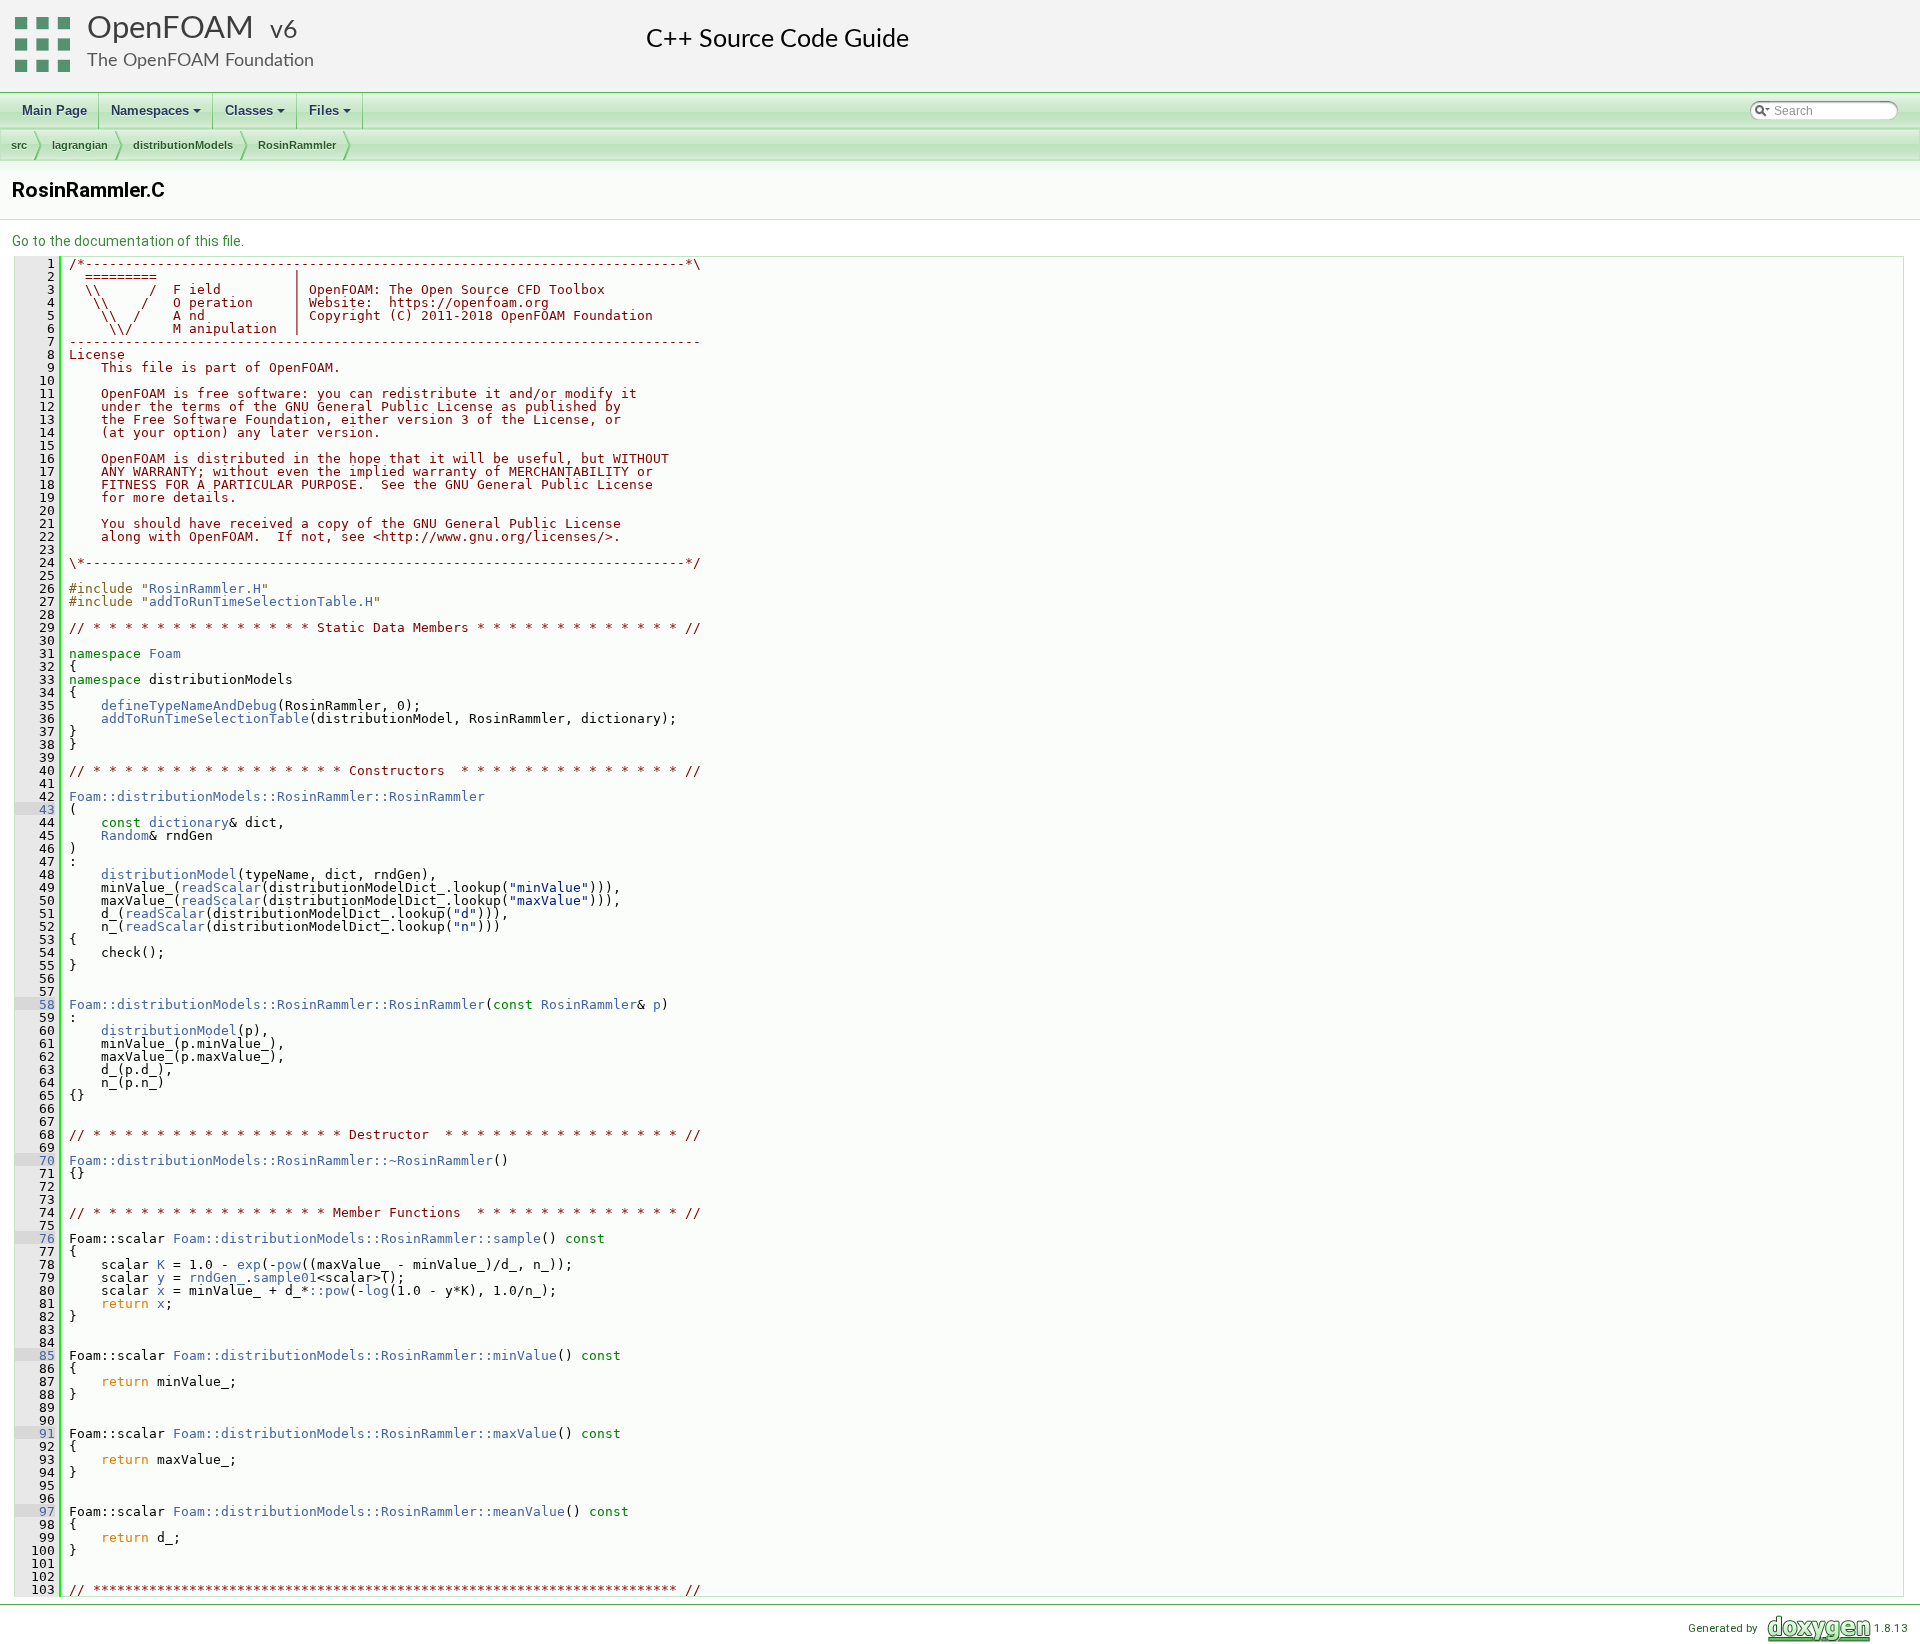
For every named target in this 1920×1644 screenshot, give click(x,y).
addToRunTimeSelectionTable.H (261, 601)
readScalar (221, 887)
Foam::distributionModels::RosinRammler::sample (357, 1238)
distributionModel (169, 874)
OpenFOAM (170, 28)
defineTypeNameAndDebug (189, 705)
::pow (329, 1290)
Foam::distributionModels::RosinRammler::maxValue (365, 1433)
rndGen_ (217, 1277)
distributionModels (183, 145)
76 (35, 1238)
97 (35, 1511)
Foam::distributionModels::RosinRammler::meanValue (369, 1511)
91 (35, 1433)
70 (35, 1160)
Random (125, 835)
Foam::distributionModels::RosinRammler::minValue (365, 1355)
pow (289, 1264)
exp (249, 1264)
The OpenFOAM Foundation (200, 60)
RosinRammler (297, 145)
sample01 (285, 1277)
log (377, 1290)
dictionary (189, 822)
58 (35, 1004)
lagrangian (80, 145)
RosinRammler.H (205, 588)
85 (35, 1355)
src (19, 145)
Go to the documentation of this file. (128, 241)
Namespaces (157, 116)
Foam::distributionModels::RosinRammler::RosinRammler (277, 796)
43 (35, 809)
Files (331, 116)
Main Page (54, 110)
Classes (256, 116)
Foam (165, 653)
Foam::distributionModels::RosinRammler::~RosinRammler (281, 1160)
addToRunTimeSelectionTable (205, 718)
